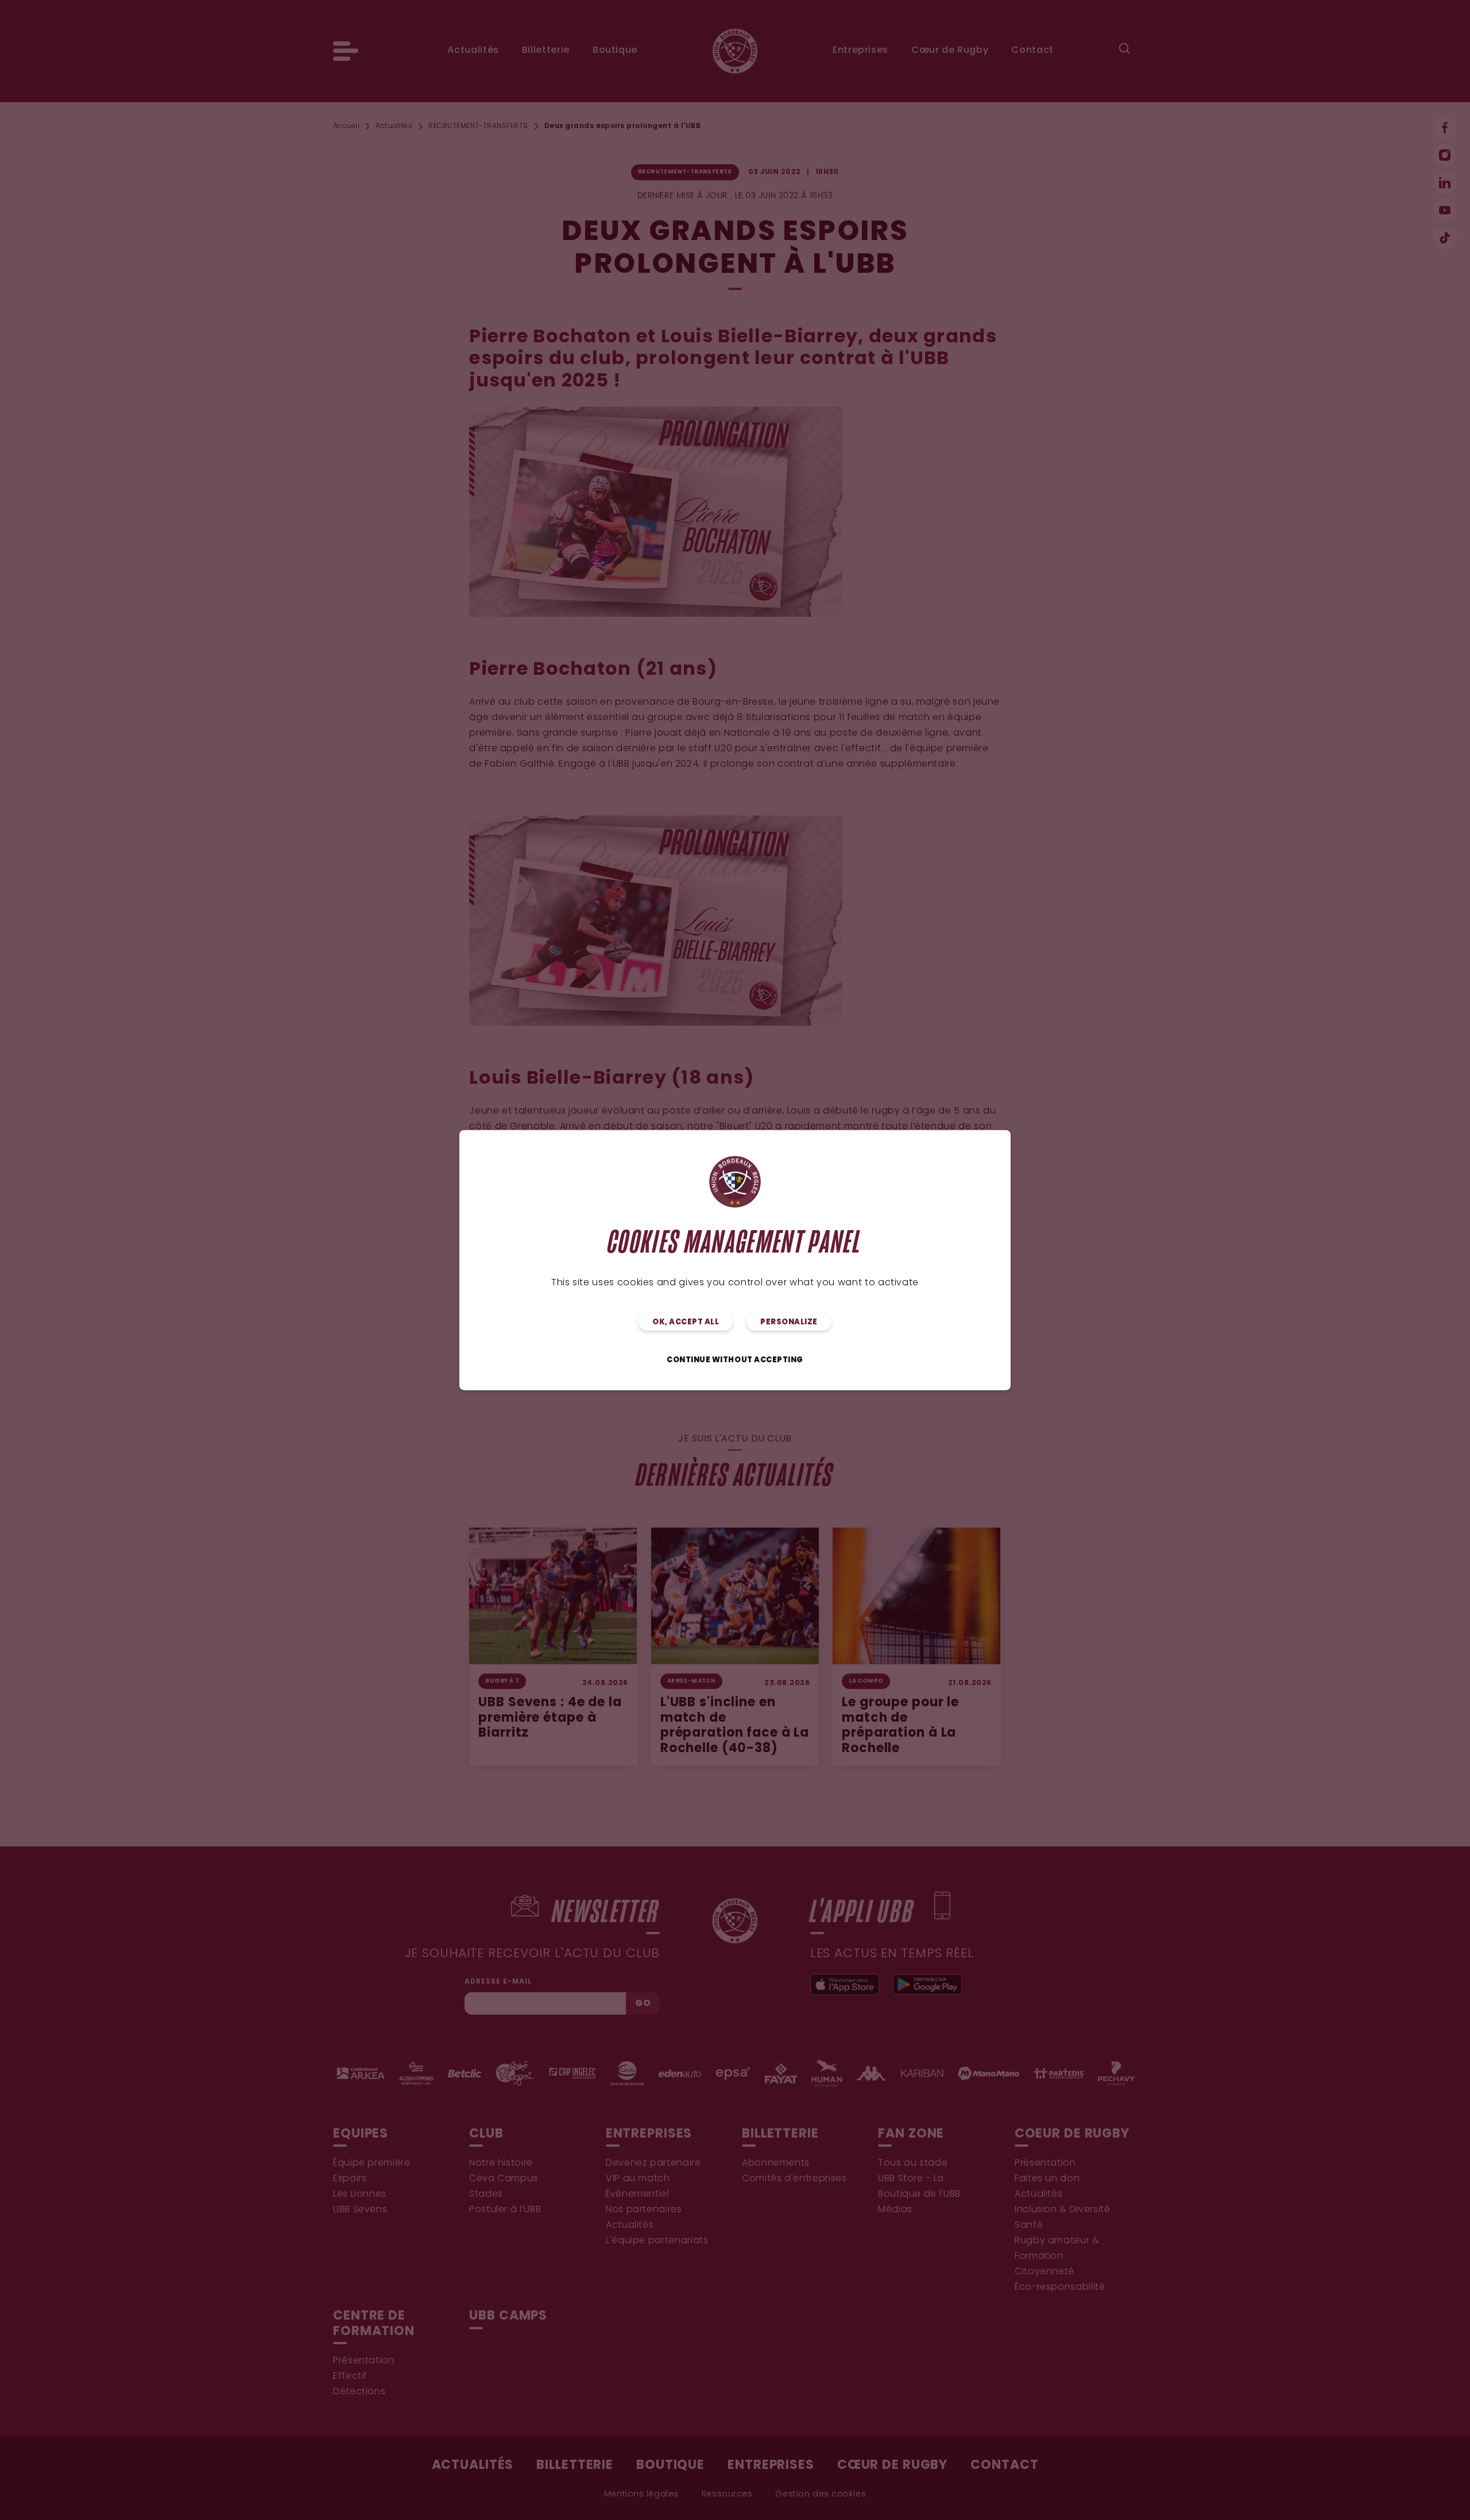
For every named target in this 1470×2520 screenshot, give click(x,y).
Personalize (789, 1322)
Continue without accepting (735, 1360)
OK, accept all (686, 1322)
